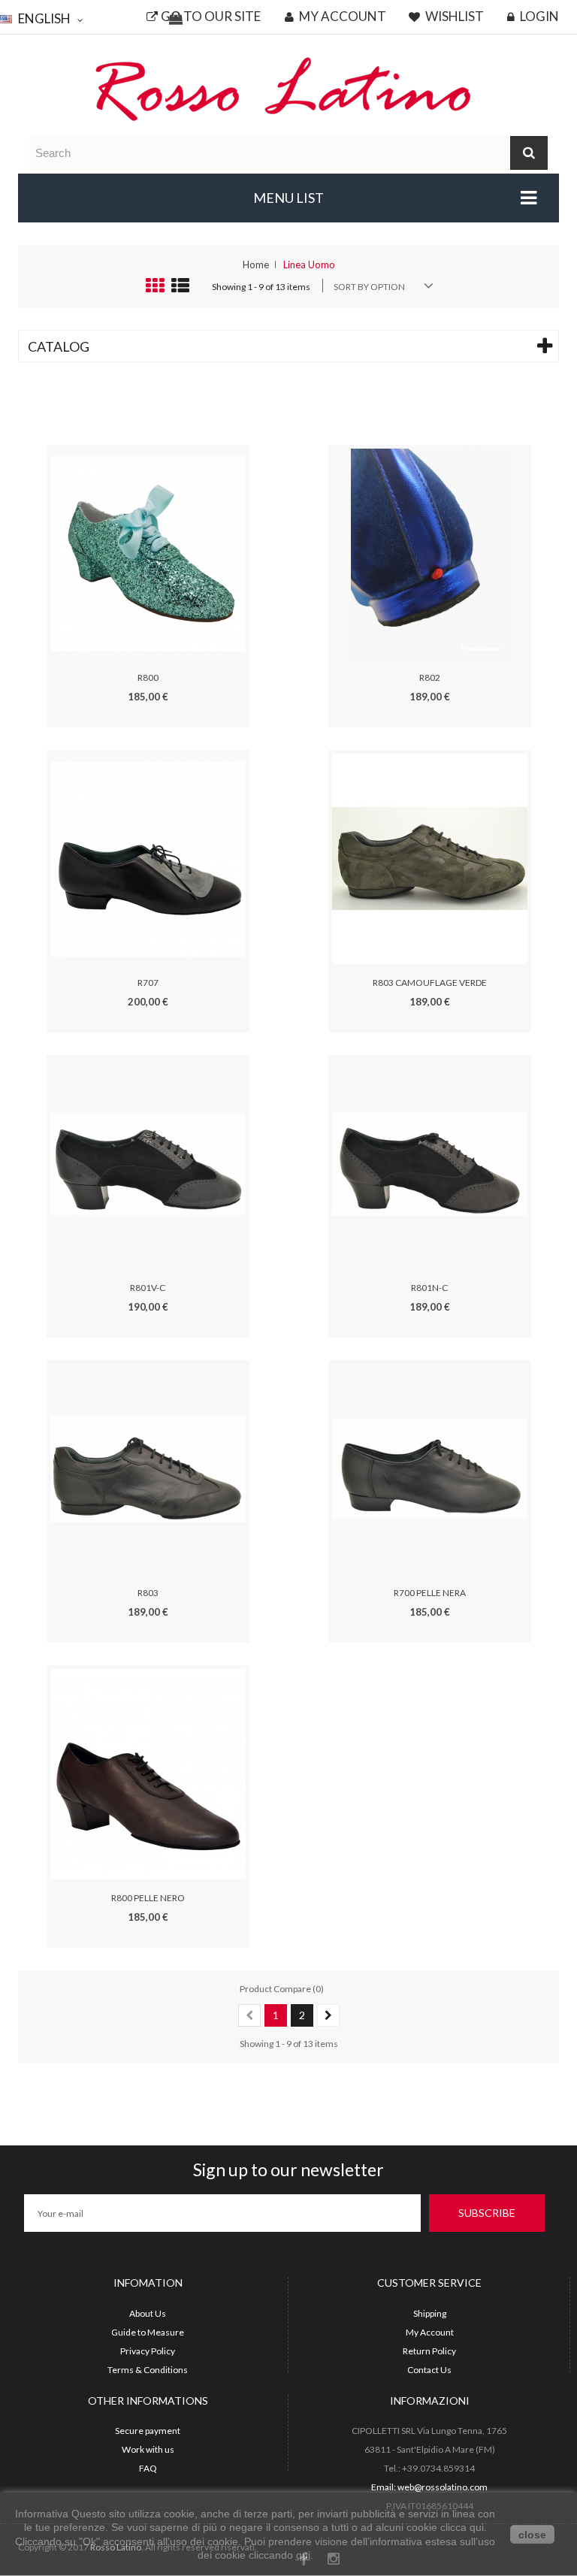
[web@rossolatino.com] (288, 88)
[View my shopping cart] (176, 19)
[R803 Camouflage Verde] (430, 858)
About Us (148, 2313)
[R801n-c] (430, 1163)
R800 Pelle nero (148, 1898)
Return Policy (429, 2351)
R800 (148, 677)
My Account (430, 2332)
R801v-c (148, 1288)
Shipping (430, 2313)
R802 (430, 677)
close (532, 2535)
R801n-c (429, 1288)
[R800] (148, 553)
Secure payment (148, 2431)
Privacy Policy (148, 2351)
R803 (148, 1593)
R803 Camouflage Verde (430, 983)
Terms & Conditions (148, 2370)
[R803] (148, 1468)
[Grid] (155, 289)
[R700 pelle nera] (430, 1468)
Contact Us (429, 2370)
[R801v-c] (148, 1163)
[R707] (148, 858)
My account (341, 17)
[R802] (430, 553)
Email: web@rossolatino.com (429, 2487)
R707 (148, 983)
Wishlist (453, 17)
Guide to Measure (148, 2332)
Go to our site (211, 17)
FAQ (148, 2468)
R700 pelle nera (430, 1593)
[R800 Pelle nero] (148, 1773)
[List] (180, 289)
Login (538, 17)
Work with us (148, 2449)
